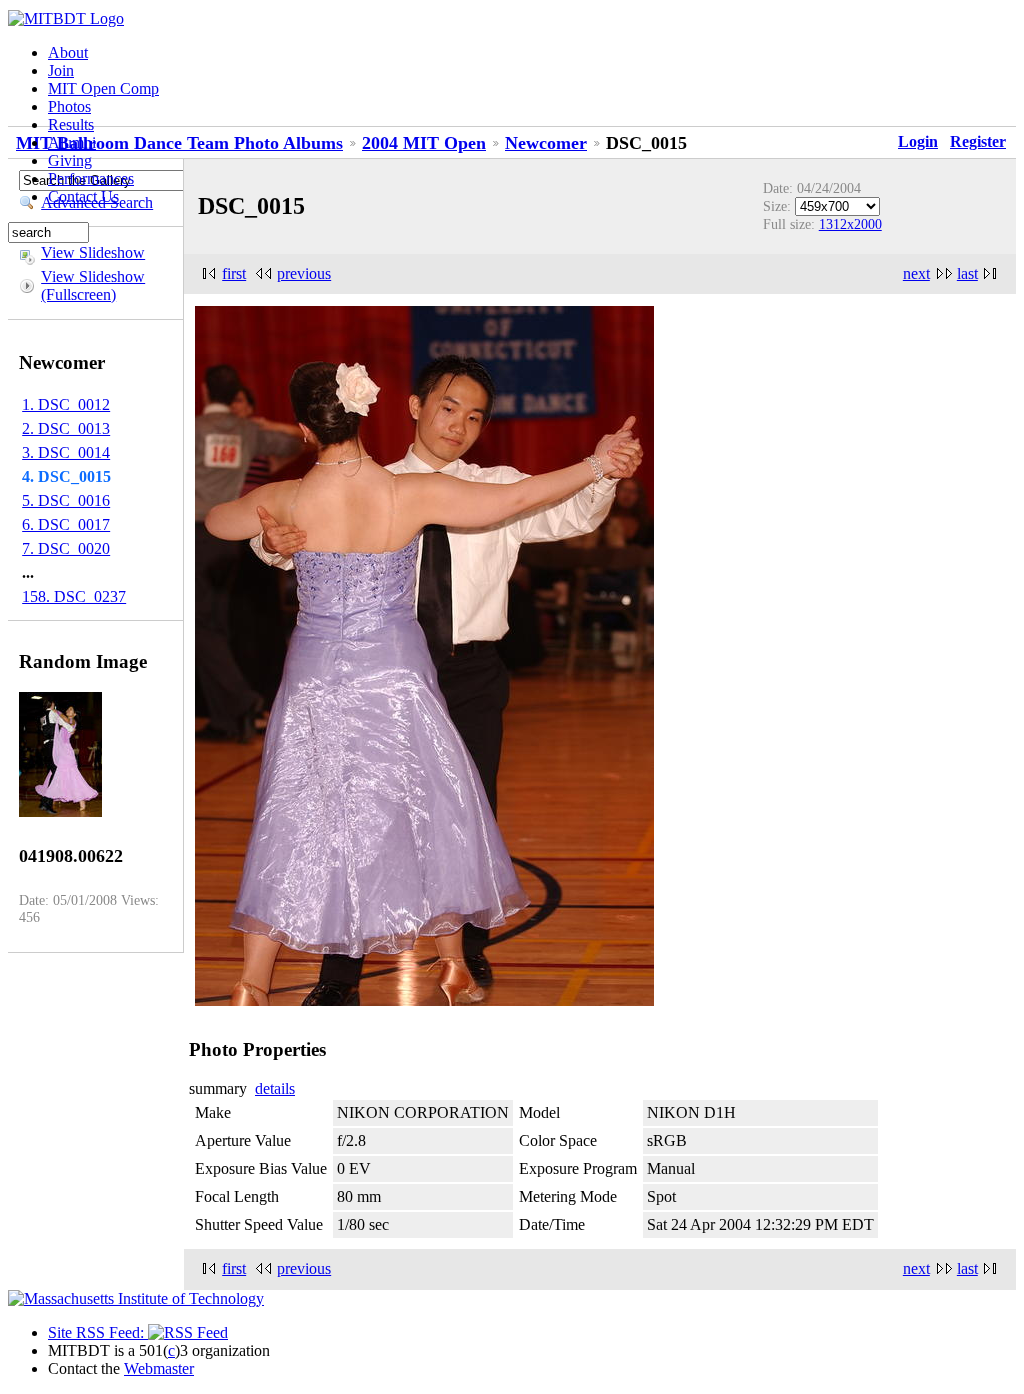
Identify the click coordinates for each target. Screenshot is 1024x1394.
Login (918, 141)
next (916, 273)
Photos (69, 106)
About (68, 52)
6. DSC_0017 (66, 524)
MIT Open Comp (103, 88)
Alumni (72, 142)
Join (61, 70)
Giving (70, 160)
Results (71, 124)
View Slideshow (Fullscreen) (93, 285)
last (967, 273)
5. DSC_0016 (66, 500)
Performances (91, 178)
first (234, 273)
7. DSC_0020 (66, 548)
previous (304, 273)
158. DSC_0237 (74, 596)
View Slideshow (93, 252)
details (275, 1088)
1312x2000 (850, 224)
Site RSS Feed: (98, 1332)
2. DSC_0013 (66, 428)
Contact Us (83, 196)
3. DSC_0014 (66, 452)
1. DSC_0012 (66, 404)
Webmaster (159, 1368)
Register (978, 141)
